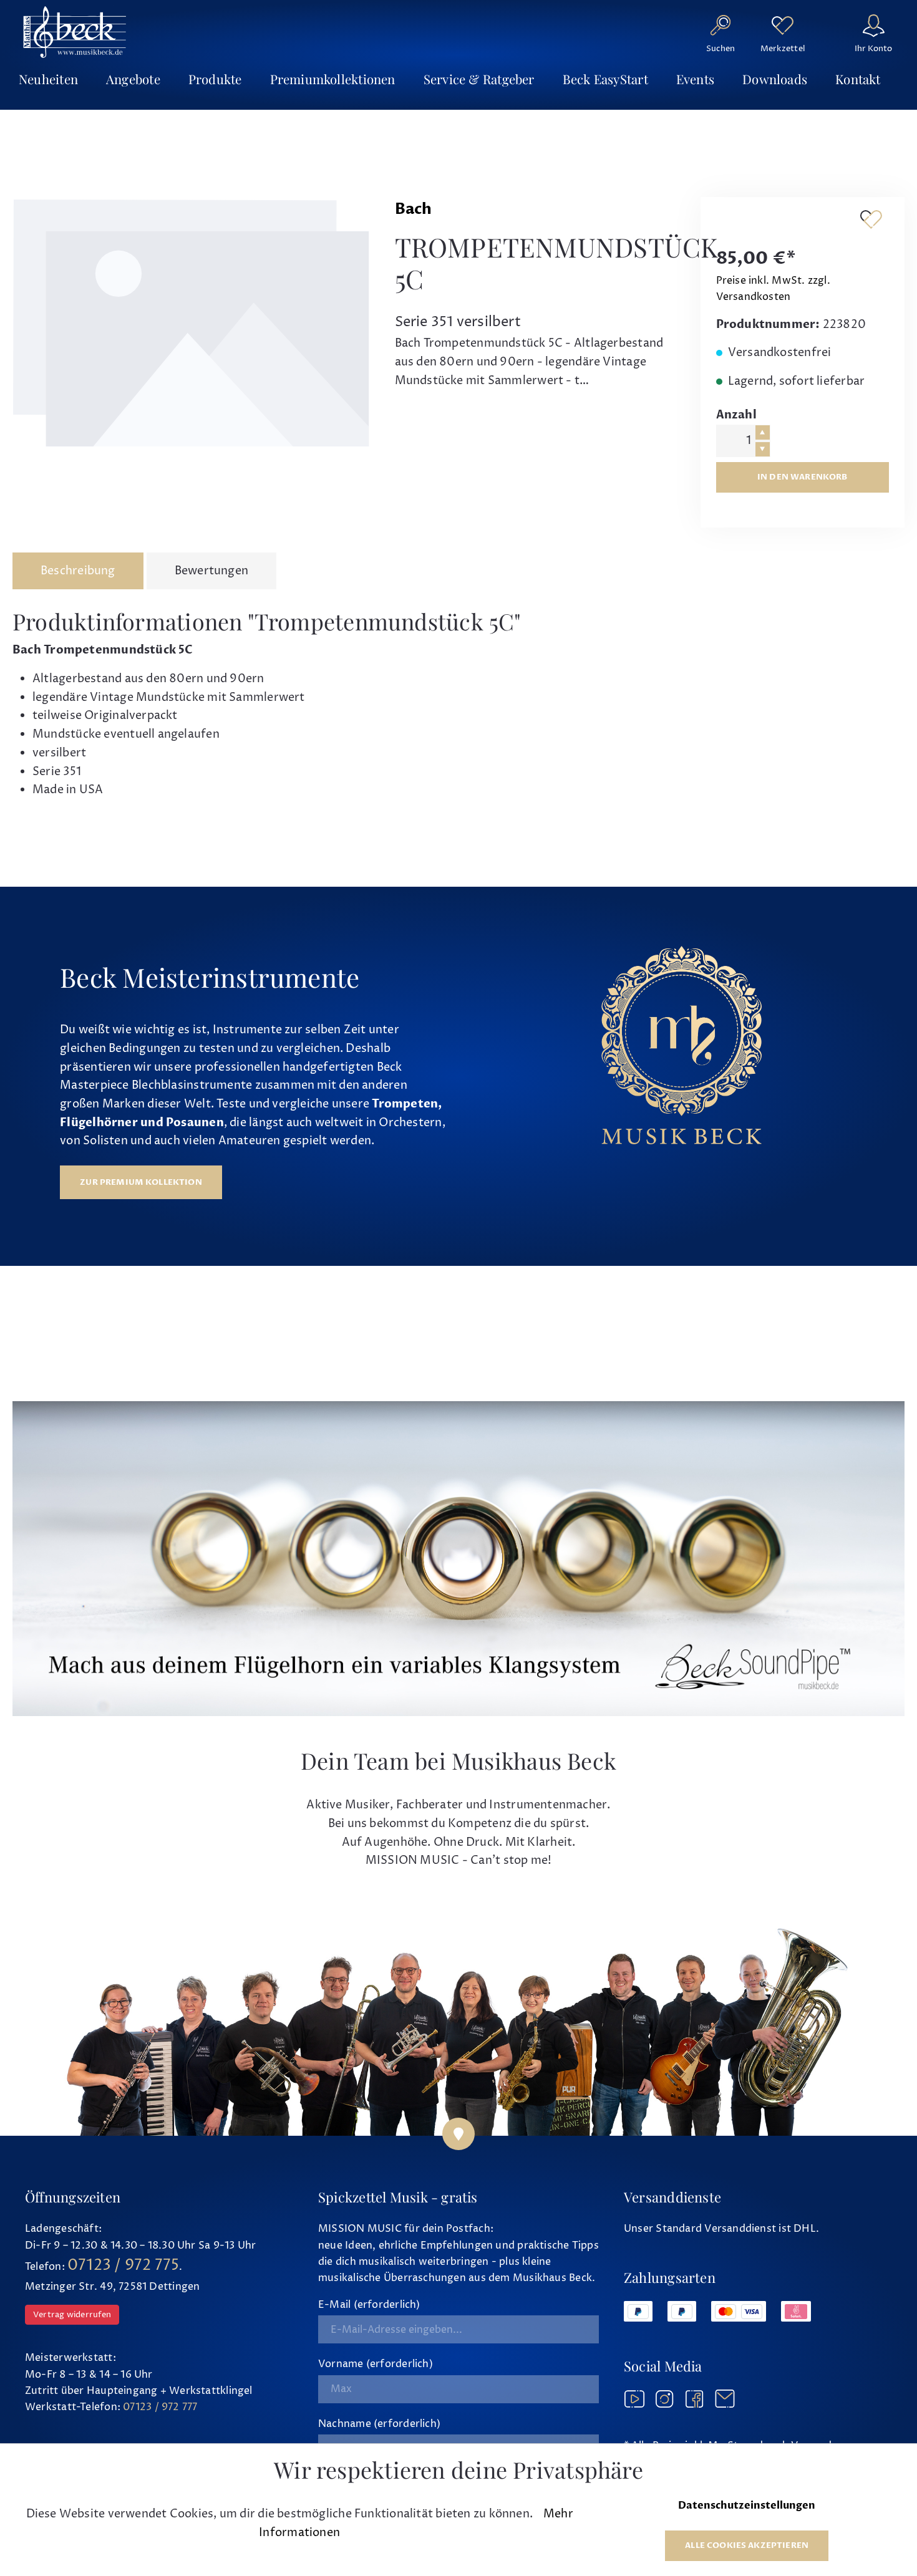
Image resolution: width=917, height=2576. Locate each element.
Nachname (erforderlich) (379, 2424)
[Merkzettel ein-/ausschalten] (871, 219)
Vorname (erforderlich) (376, 2364)
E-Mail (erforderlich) (369, 2305)
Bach (414, 209)
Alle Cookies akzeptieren (747, 2545)
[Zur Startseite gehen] (75, 32)
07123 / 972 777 (160, 2407)
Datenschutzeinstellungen (747, 2506)
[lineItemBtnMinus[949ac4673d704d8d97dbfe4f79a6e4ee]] (763, 449)
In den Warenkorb (803, 477)
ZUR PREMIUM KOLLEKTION (141, 1182)
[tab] (78, 571)
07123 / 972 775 (123, 2265)
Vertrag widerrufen (72, 2315)
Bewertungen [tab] (211, 571)
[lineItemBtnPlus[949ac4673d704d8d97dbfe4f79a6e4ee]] (763, 432)
